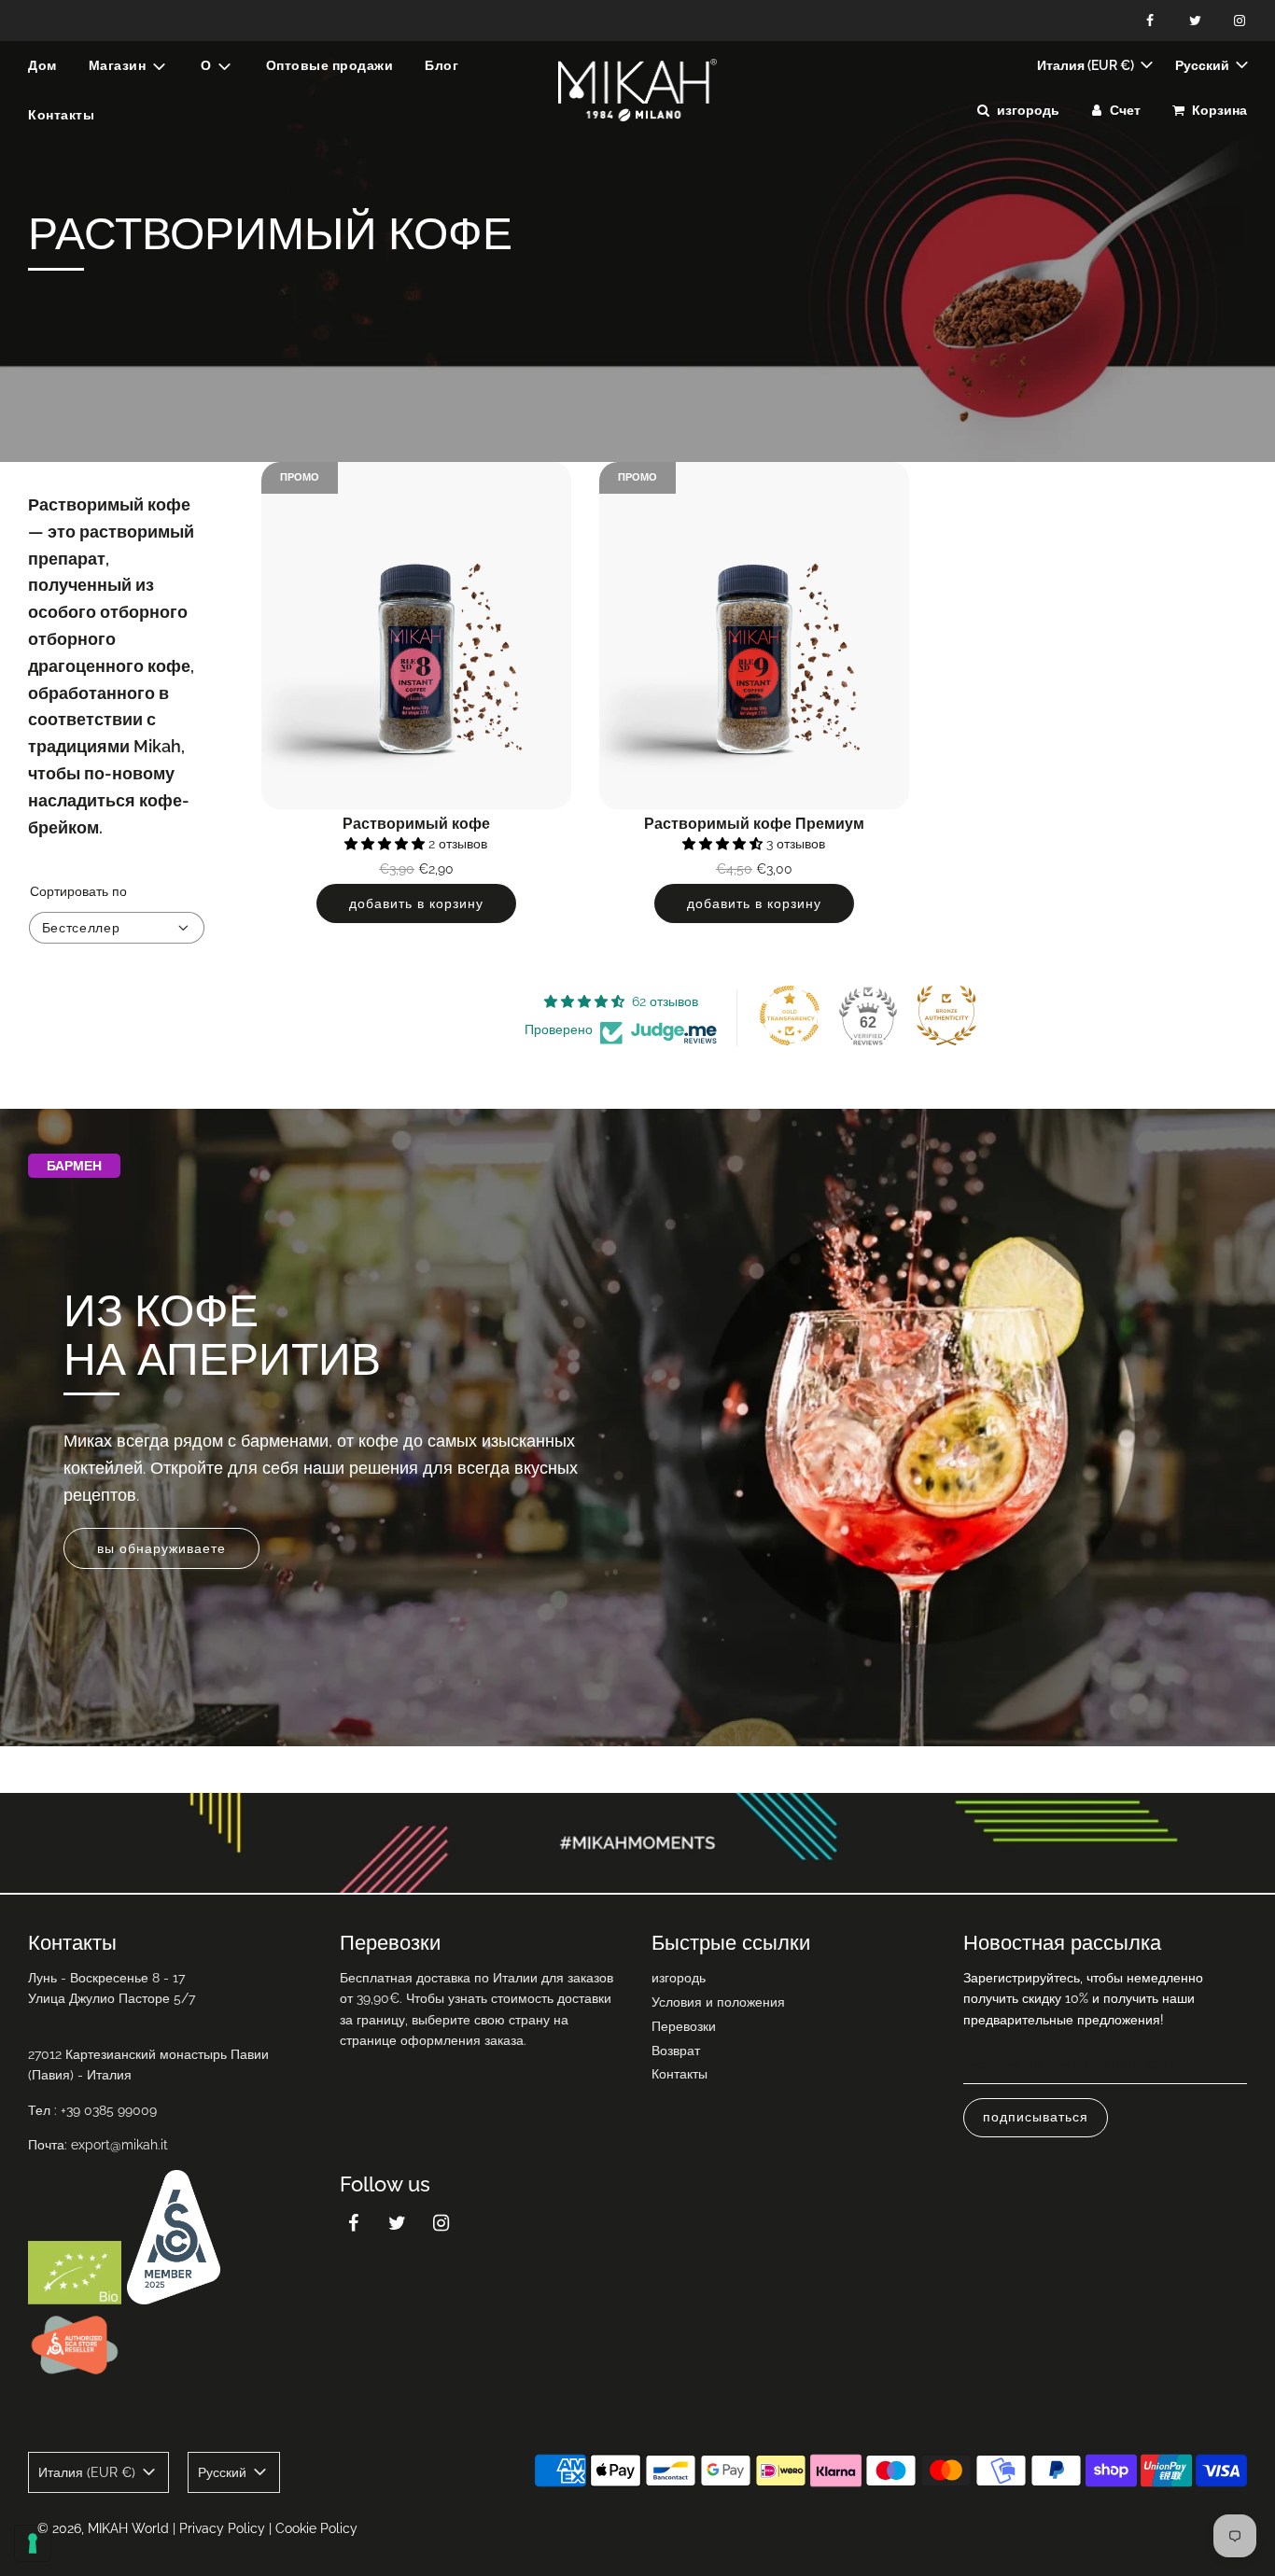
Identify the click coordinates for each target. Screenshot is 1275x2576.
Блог (441, 65)
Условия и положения (718, 2002)
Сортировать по (78, 891)
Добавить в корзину (416, 903)
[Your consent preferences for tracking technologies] (33, 2543)
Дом (42, 65)
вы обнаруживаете (161, 1547)
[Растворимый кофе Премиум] (754, 636)
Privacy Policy (222, 2528)
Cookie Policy (316, 2528)
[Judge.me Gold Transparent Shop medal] (790, 1015)
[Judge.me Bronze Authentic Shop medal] (946, 1015)
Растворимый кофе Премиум (754, 824)
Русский (1204, 65)
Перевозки (684, 2026)
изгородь (679, 1978)
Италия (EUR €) (1087, 65)
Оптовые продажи (330, 65)
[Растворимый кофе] (416, 636)
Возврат (676, 2051)
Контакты (61, 115)
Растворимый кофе (416, 824)
